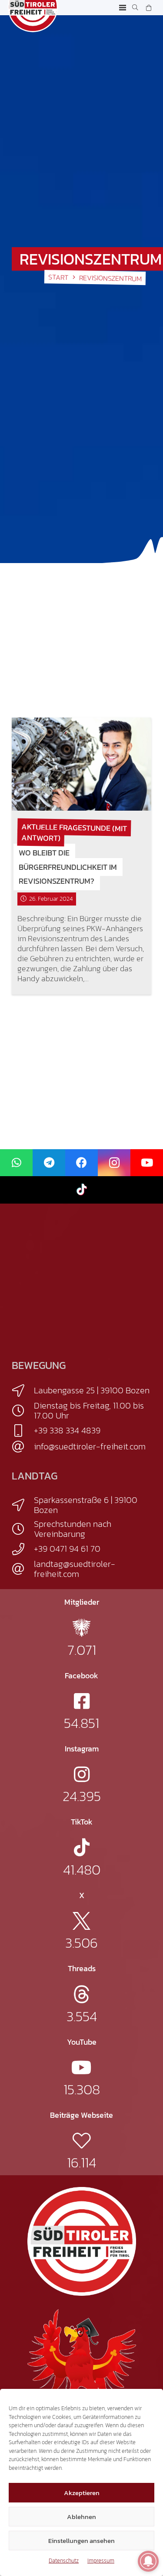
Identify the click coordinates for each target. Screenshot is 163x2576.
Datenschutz (64, 2561)
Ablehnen (81, 2517)
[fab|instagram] (82, 1774)
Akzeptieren (82, 2493)
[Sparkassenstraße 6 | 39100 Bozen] (23, 1505)
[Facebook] (81, 1163)
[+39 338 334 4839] (23, 1431)
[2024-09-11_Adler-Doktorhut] (82, 2363)
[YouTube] (147, 1163)
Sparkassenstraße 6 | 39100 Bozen (86, 1505)
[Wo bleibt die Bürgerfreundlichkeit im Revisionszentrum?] (81, 764)
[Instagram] (114, 1163)
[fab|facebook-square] (82, 1701)
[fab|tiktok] (82, 1847)
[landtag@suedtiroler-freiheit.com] (23, 1569)
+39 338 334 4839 (67, 1430)
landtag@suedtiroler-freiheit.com (75, 1569)
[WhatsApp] (16, 1163)
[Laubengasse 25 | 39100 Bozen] (23, 1391)
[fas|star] (81, 1628)
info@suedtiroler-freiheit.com (90, 1446)
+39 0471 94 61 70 (67, 1549)
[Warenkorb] (148, 8)
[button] (123, 8)
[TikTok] (81, 1190)
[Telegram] (49, 1163)
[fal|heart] (81, 2141)
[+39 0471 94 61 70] (23, 1549)
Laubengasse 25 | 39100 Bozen (92, 1390)
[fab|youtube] (81, 2068)
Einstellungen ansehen (81, 2541)
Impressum (101, 2561)
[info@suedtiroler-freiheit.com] (23, 1447)
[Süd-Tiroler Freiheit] (82, 2241)
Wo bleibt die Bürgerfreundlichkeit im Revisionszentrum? (68, 867)
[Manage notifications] (148, 2561)
